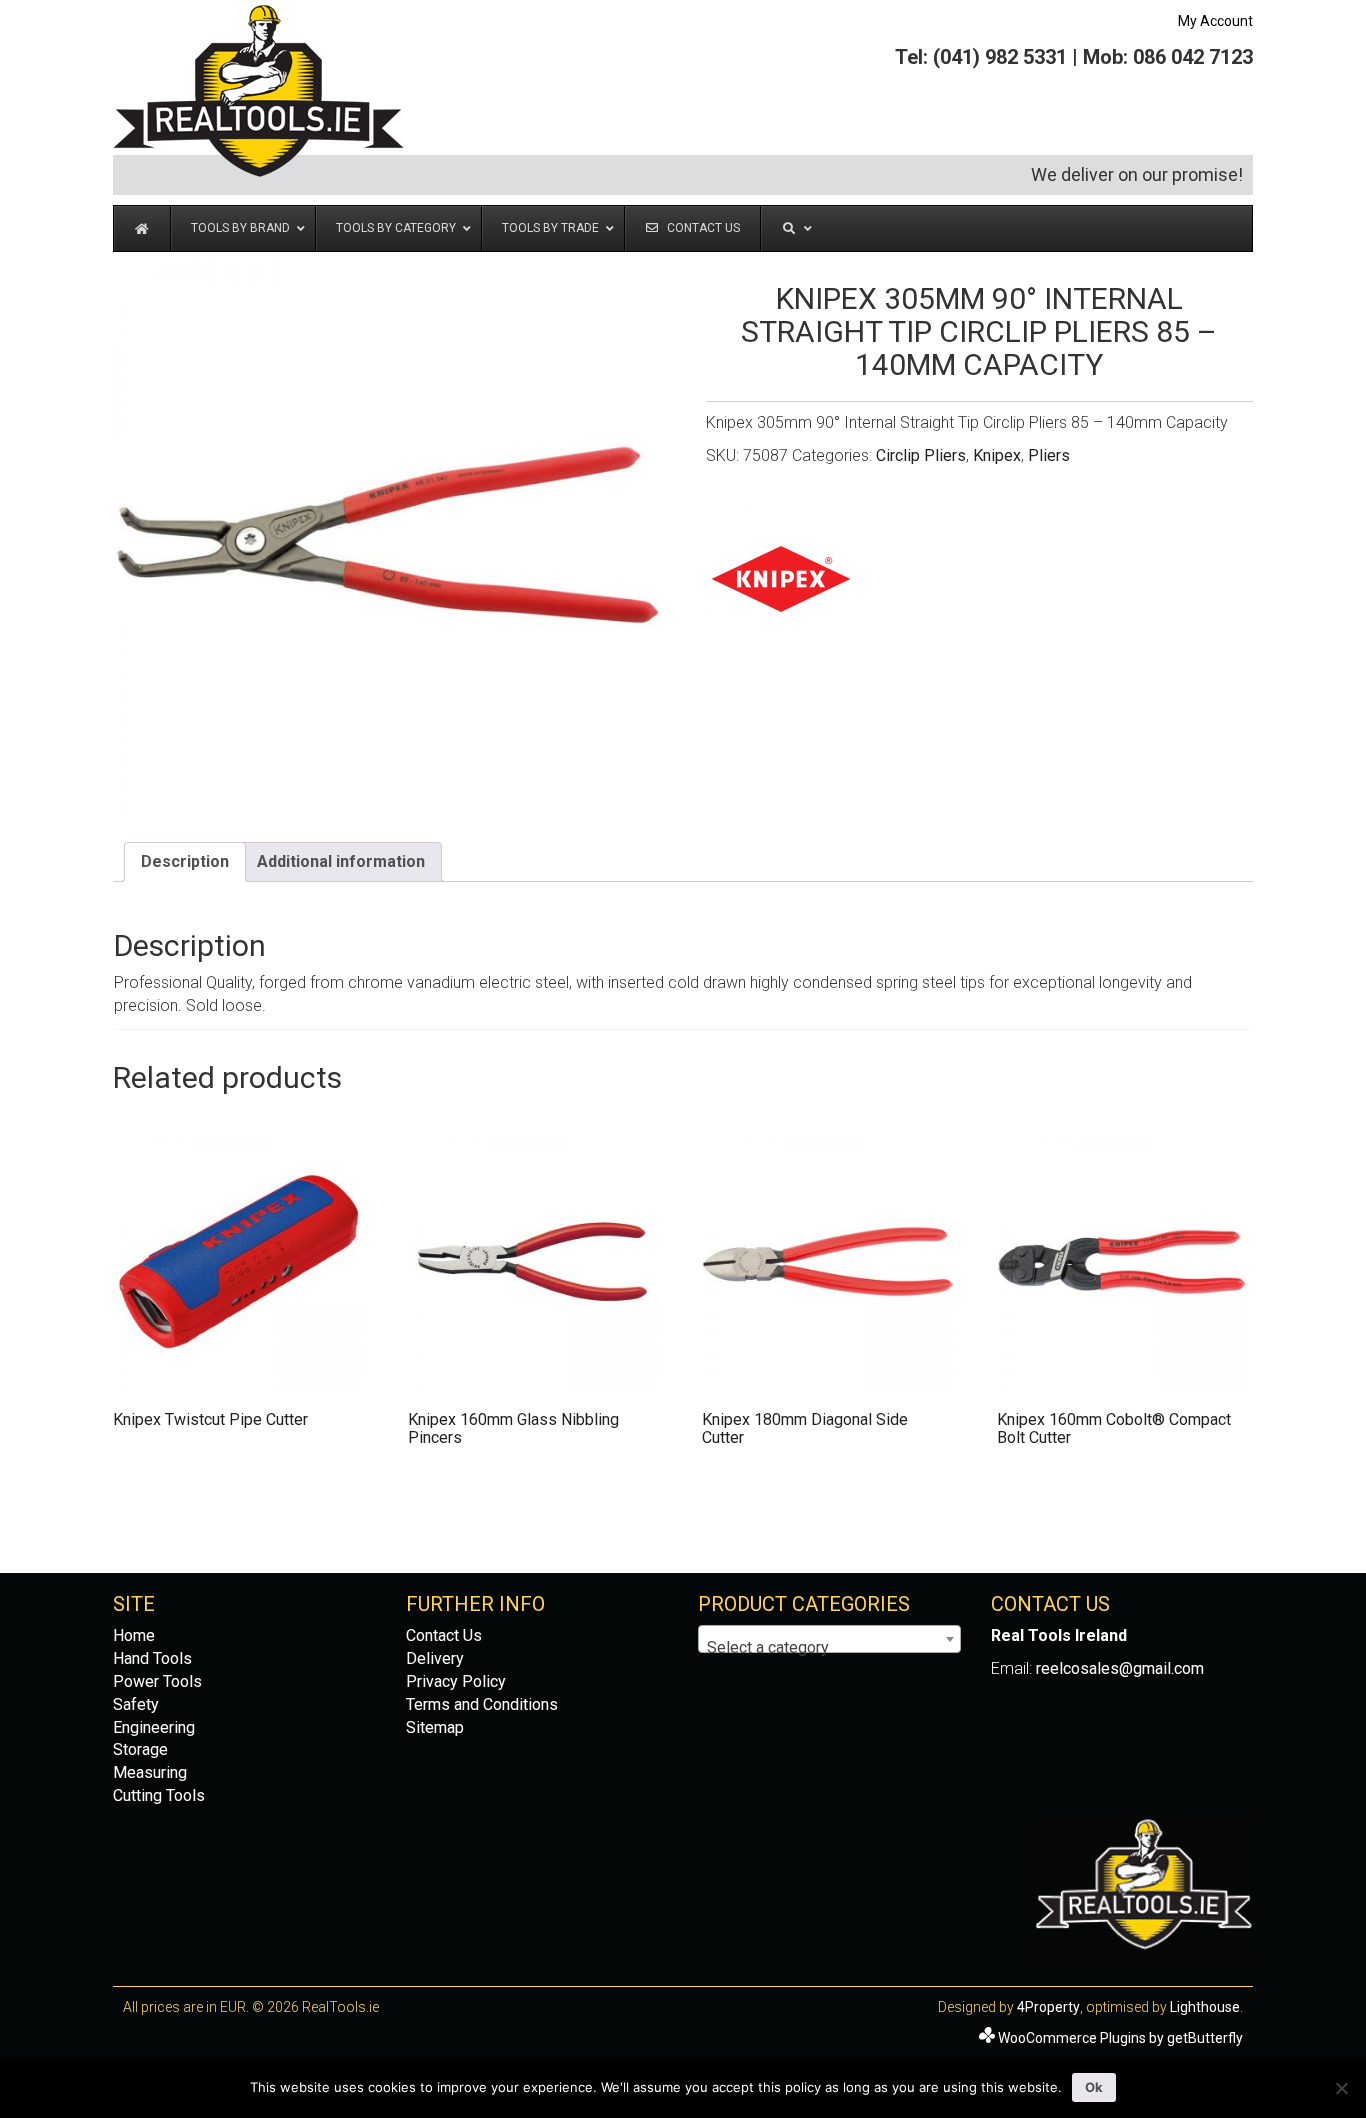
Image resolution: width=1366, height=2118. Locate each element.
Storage (140, 1749)
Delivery (435, 1658)
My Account (1215, 21)
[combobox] (829, 1639)
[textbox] (829, 1648)
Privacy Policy (456, 1681)
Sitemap (435, 1727)
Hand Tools (152, 1658)
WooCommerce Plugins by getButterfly (1120, 2038)
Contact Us (444, 1635)
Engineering (154, 1727)
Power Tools (157, 1681)
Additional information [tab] (341, 861)
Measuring (150, 1772)
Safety (136, 1704)
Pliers (1049, 455)
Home (134, 1635)
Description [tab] (185, 861)
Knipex (997, 455)
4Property (1048, 2007)
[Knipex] (781, 579)
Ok (1094, 2087)
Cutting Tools (159, 1795)
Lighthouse (1205, 2007)
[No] (1341, 2088)
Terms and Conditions (482, 1704)
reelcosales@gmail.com (1120, 1668)
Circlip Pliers (921, 455)
